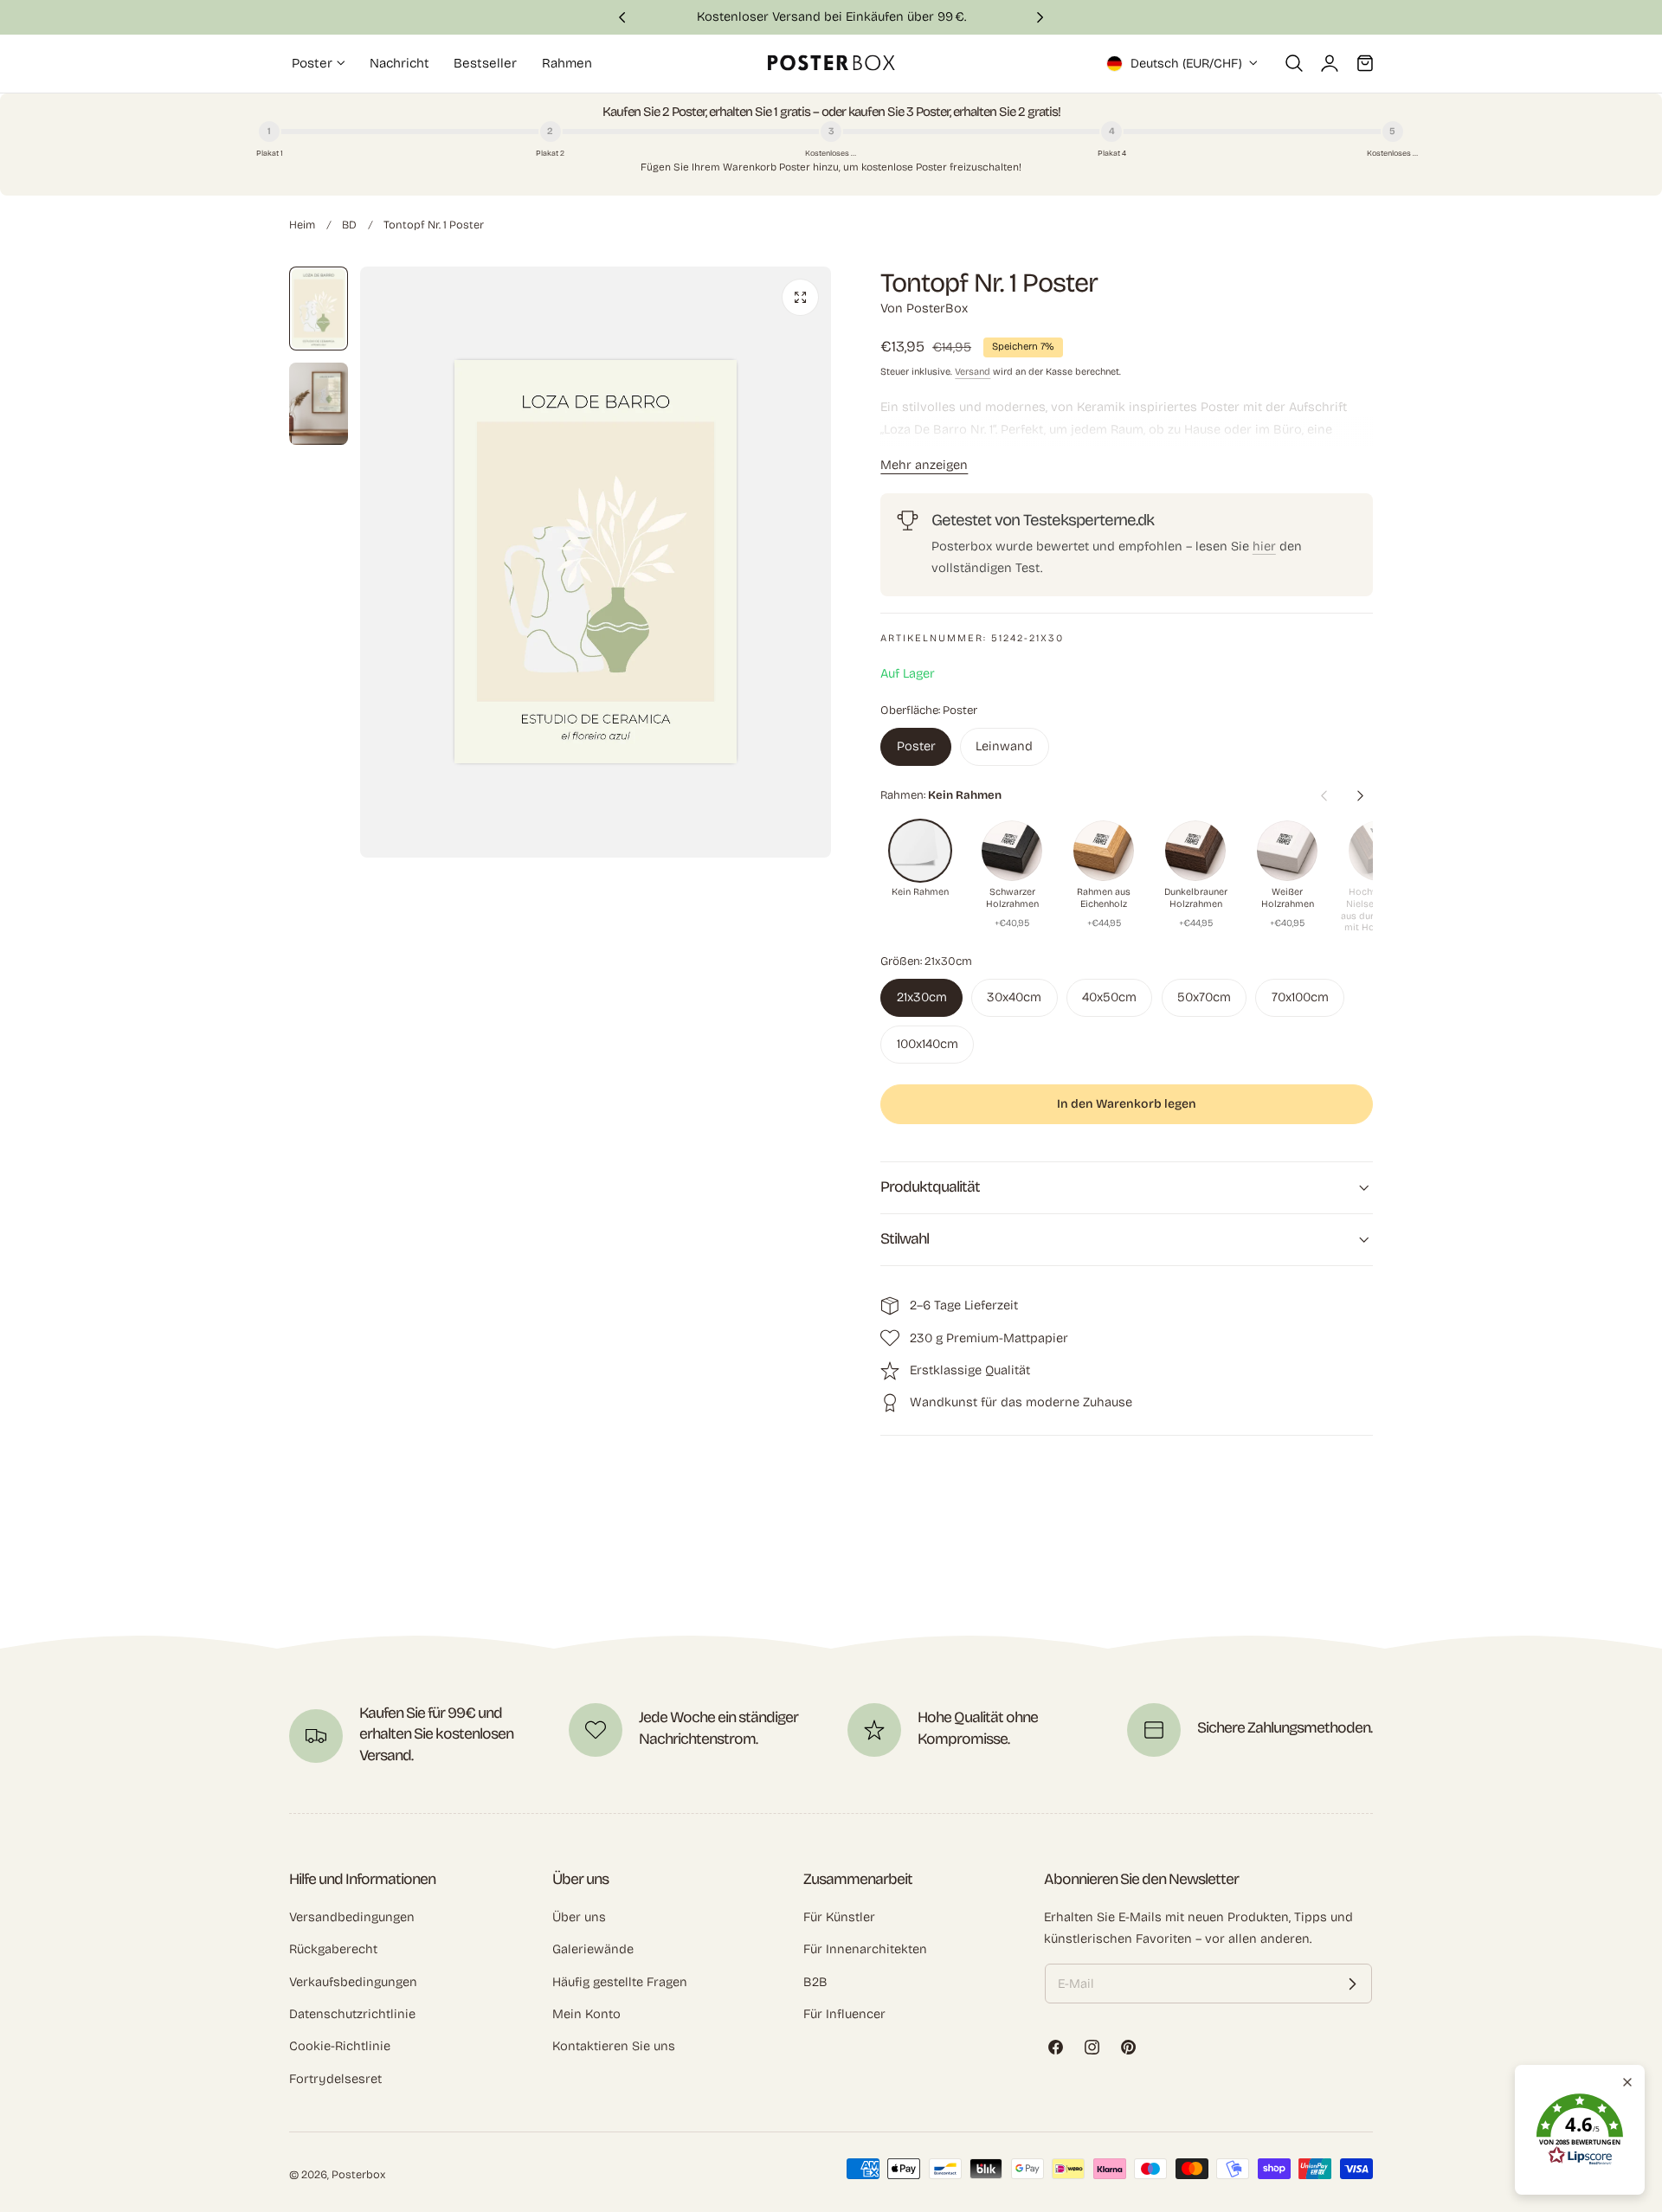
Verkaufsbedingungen (353, 1982)
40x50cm (1109, 997)
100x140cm (928, 1044)
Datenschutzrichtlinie (352, 2014)
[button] (1294, 63)
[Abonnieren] (1352, 1984)
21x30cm (922, 997)
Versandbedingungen (352, 1917)
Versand (973, 372)
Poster (916, 746)
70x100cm (1300, 997)
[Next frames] (1360, 795)
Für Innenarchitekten (865, 1949)
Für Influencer (844, 2014)
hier (1264, 546)
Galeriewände (593, 1949)
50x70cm (1204, 997)
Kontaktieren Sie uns (614, 2046)
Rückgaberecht (333, 1949)
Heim (302, 225)
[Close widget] (1627, 2082)
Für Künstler (839, 1917)
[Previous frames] (1324, 795)
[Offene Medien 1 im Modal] (800, 297)
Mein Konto (586, 2014)
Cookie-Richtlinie (340, 2046)
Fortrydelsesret (335, 2079)
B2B (815, 1982)
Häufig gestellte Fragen (620, 1982)
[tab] (319, 309)
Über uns (579, 1917)
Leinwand (1004, 746)
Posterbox (358, 2174)
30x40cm (1014, 997)
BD (349, 225)
